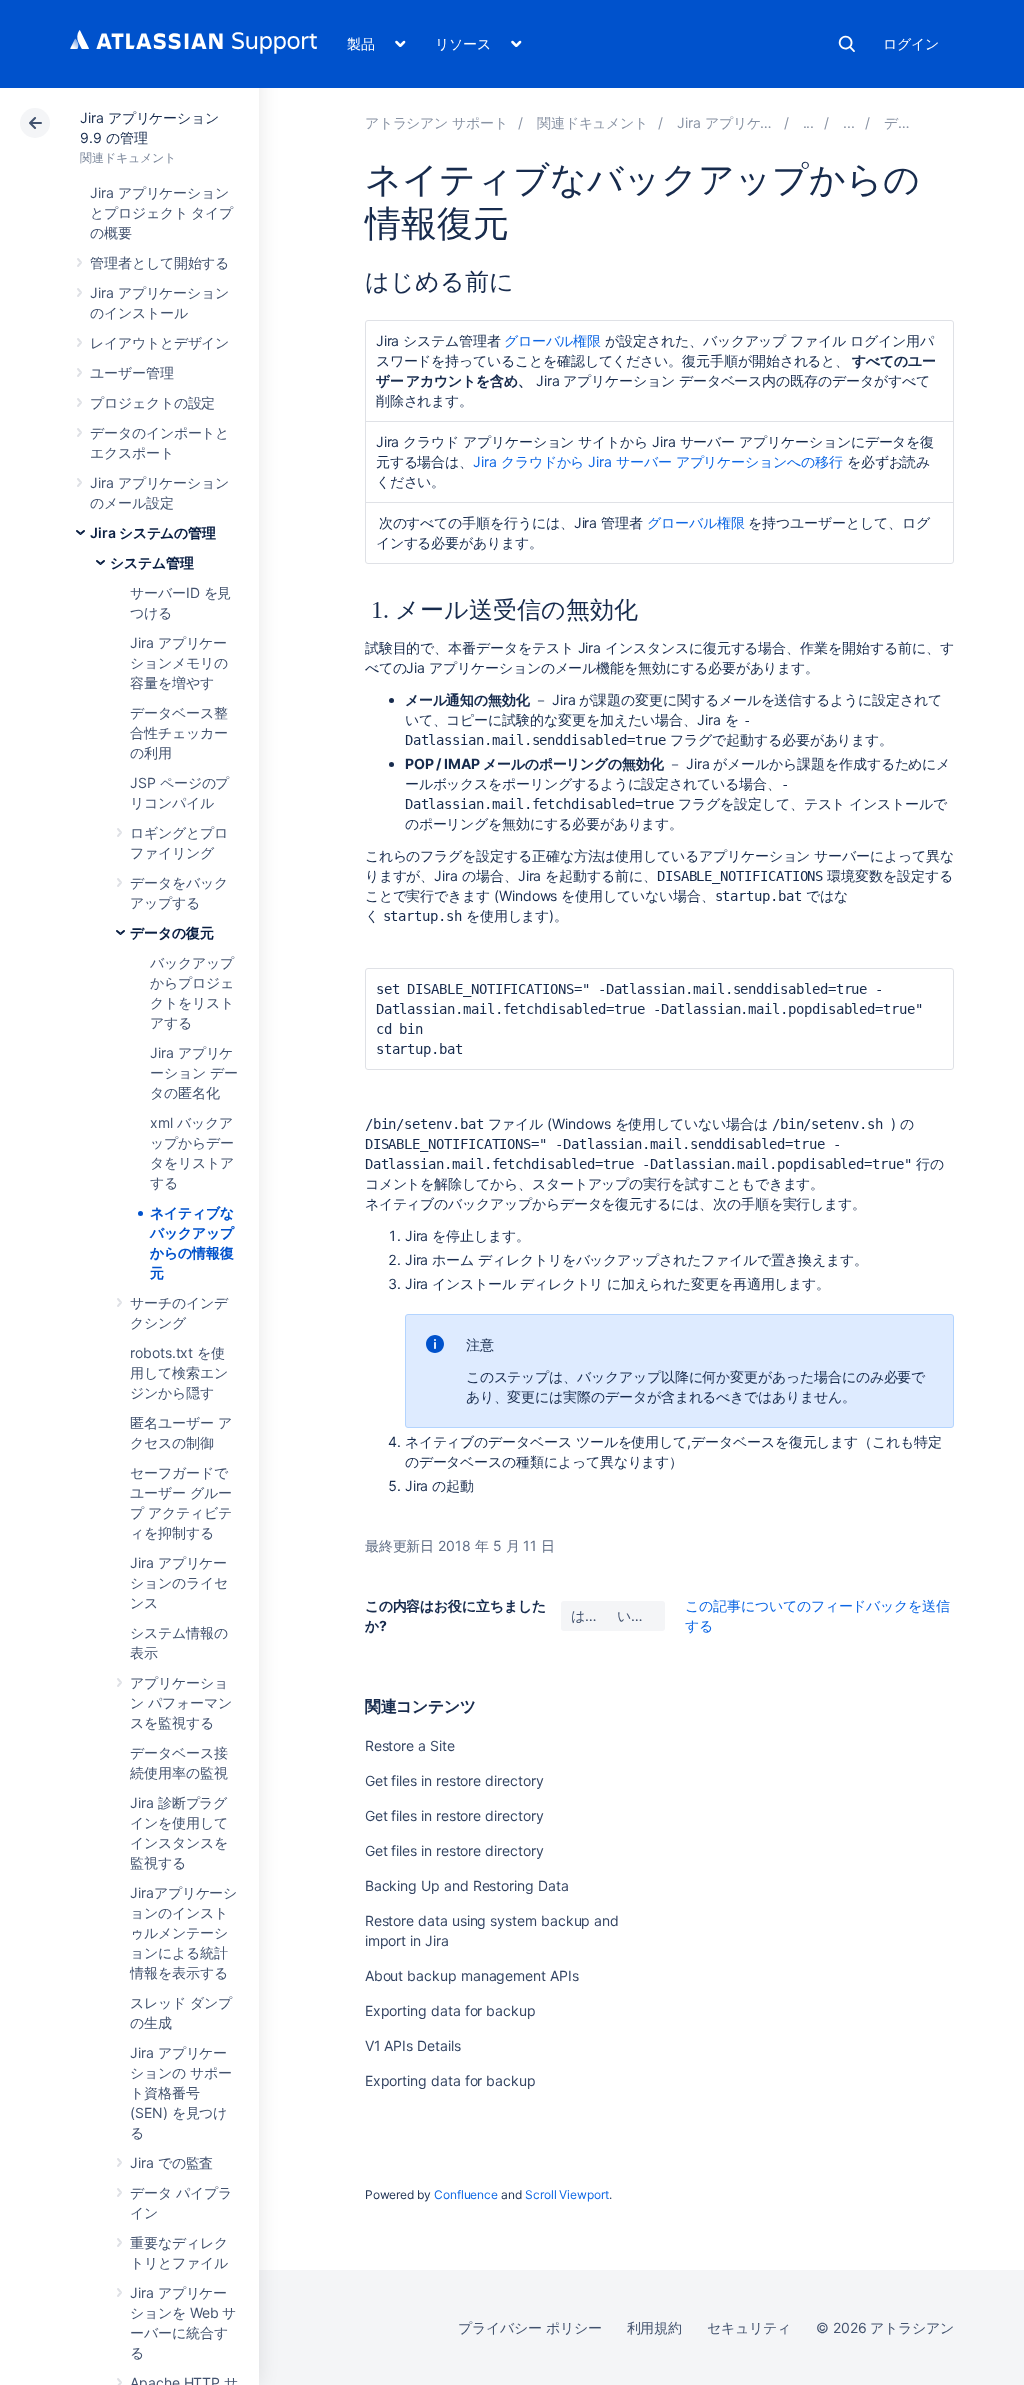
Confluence (466, 2194)
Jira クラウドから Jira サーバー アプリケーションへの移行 (658, 461)
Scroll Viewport (567, 2194)
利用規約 (655, 2327)
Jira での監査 (171, 2162)
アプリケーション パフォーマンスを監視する (180, 1702)
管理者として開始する (159, 262)
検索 (847, 44)
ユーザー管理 (132, 372)
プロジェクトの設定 (152, 402)
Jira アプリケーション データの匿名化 (194, 1072)
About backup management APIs (472, 1975)
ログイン (911, 43)
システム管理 (152, 562)
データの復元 (172, 932)
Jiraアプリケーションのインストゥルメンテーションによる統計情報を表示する (183, 1932)
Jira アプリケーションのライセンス (179, 1582)
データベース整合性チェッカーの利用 (179, 732)
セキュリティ (749, 2327)
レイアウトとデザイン (159, 342)
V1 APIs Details (413, 2045)
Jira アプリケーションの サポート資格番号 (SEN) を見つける (180, 2092)
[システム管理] (849, 122)
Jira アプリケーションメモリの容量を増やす (179, 662)
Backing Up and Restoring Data (467, 1885)
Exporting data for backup (450, 2010)
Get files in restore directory (454, 1780)
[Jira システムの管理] (809, 122)
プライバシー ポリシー (529, 2327)
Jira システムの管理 (153, 532)
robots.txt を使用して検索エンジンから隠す (179, 1372)
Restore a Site (410, 1745)
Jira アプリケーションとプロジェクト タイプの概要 (161, 212)
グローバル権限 (553, 340)
